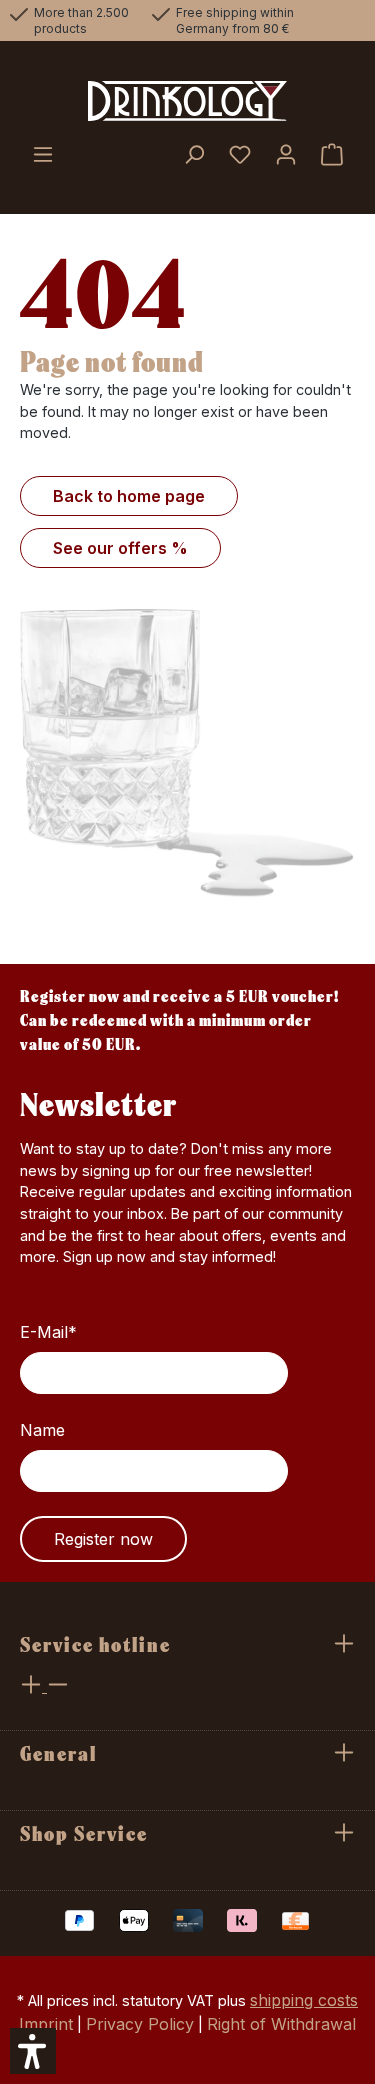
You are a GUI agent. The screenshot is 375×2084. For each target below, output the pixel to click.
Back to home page (129, 496)
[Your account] (286, 156)
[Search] (194, 156)
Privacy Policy (140, 2024)
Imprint (46, 2024)
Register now (103, 1539)
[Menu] (43, 156)
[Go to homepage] (187, 101)
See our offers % (120, 548)
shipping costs (304, 2000)
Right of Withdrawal (281, 2024)
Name (42, 1430)
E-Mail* (48, 1332)
